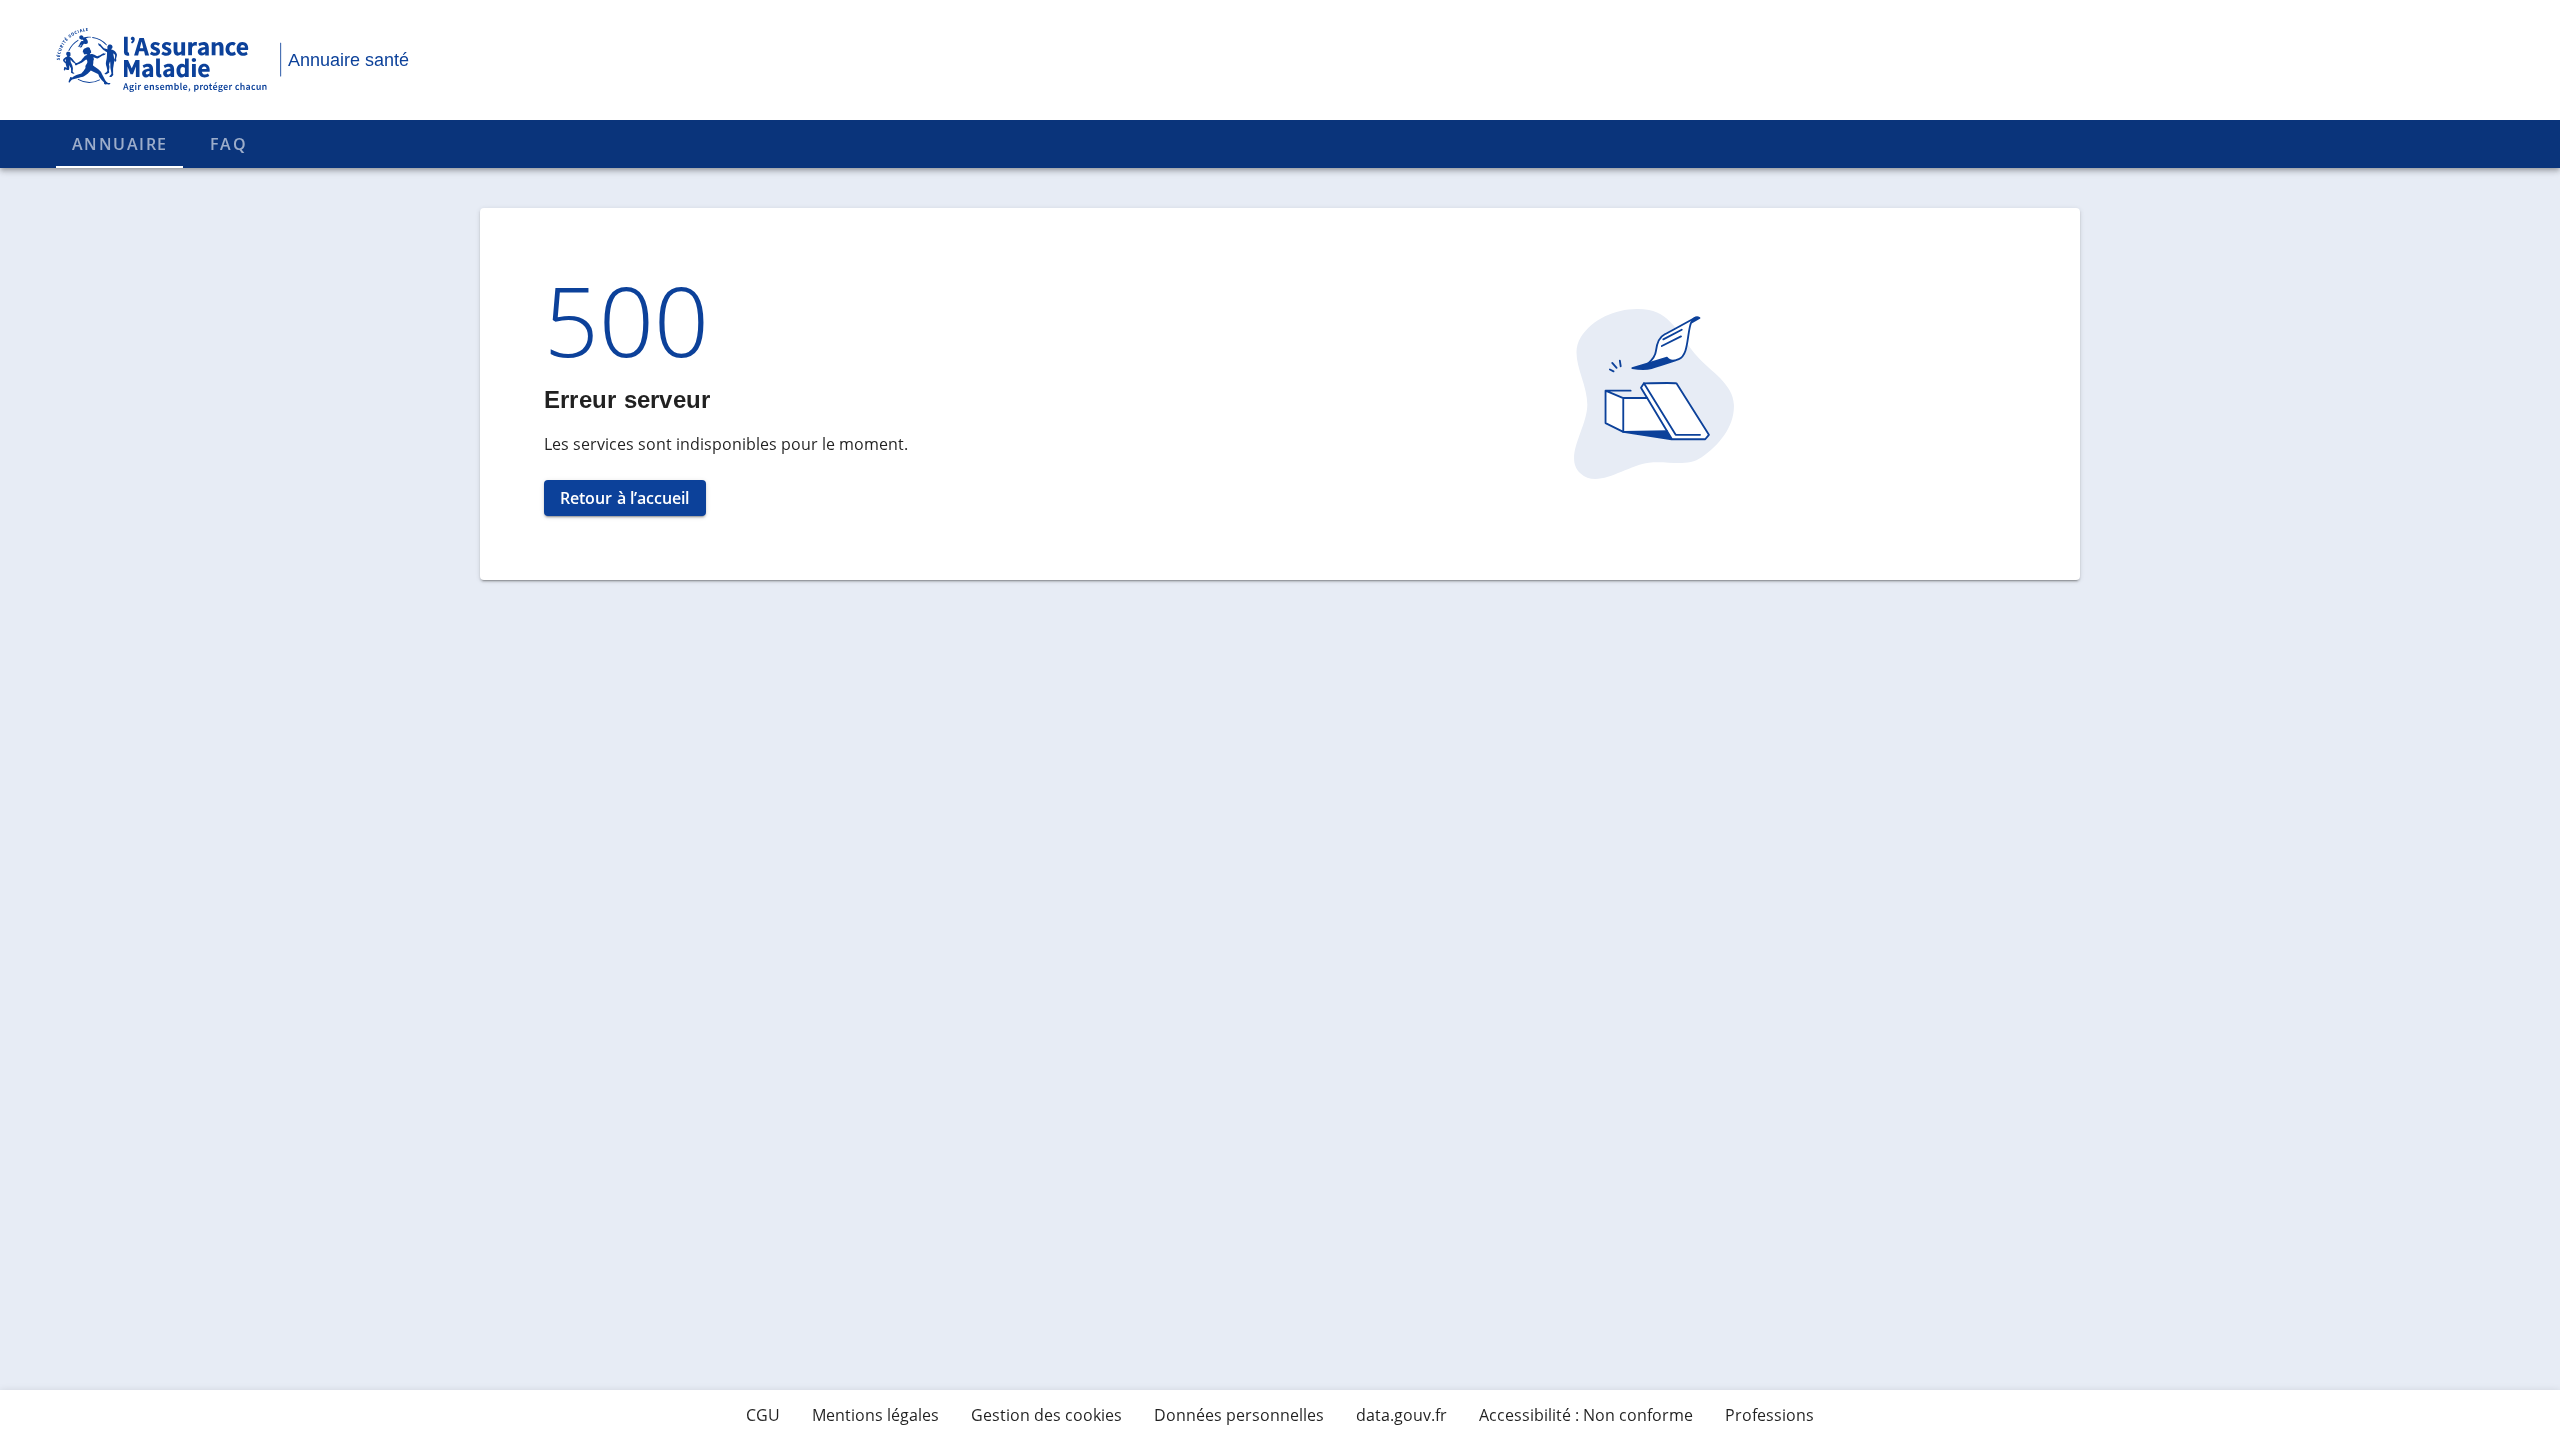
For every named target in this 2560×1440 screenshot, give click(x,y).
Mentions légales (875, 1415)
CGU (763, 1415)
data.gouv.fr (1401, 1415)
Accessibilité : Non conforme (1586, 1415)
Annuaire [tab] (119, 144)
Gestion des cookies (1046, 1415)
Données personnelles (1239, 1415)
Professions (1769, 1415)
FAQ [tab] (228, 144)
